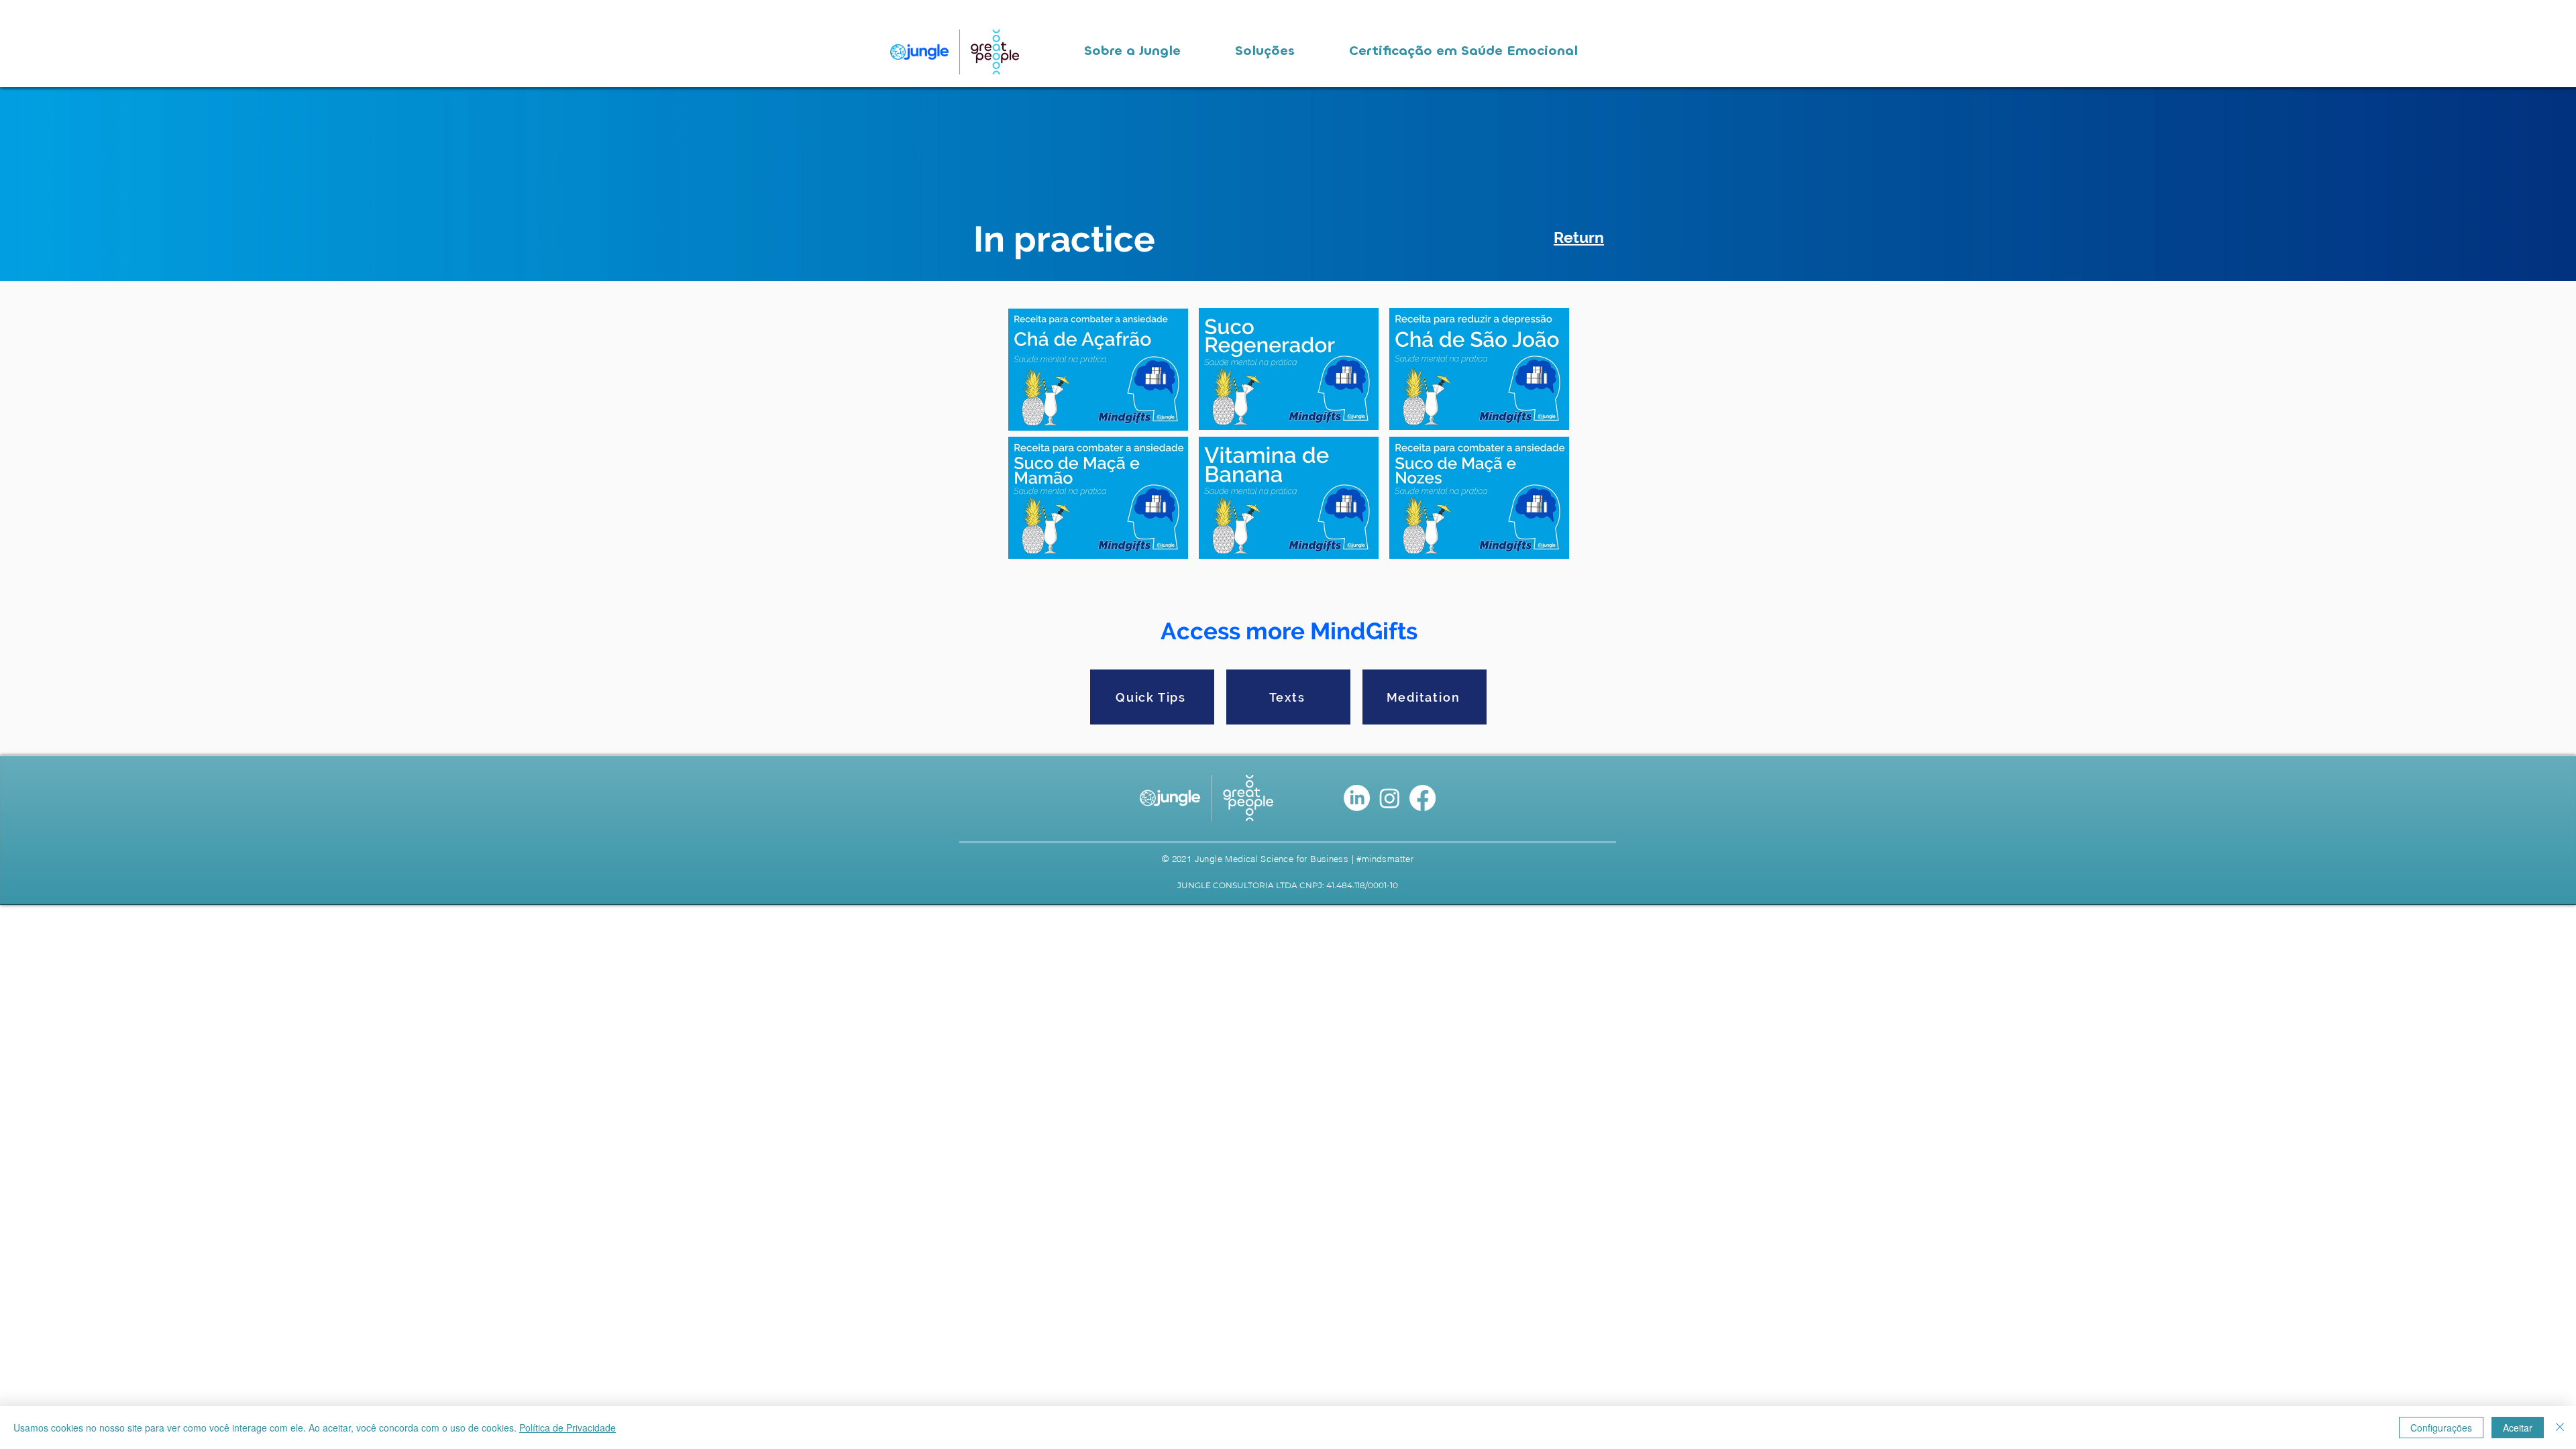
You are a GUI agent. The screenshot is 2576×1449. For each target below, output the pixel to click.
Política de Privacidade (568, 1428)
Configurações (2441, 1428)
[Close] (2560, 1428)
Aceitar (2518, 1428)
